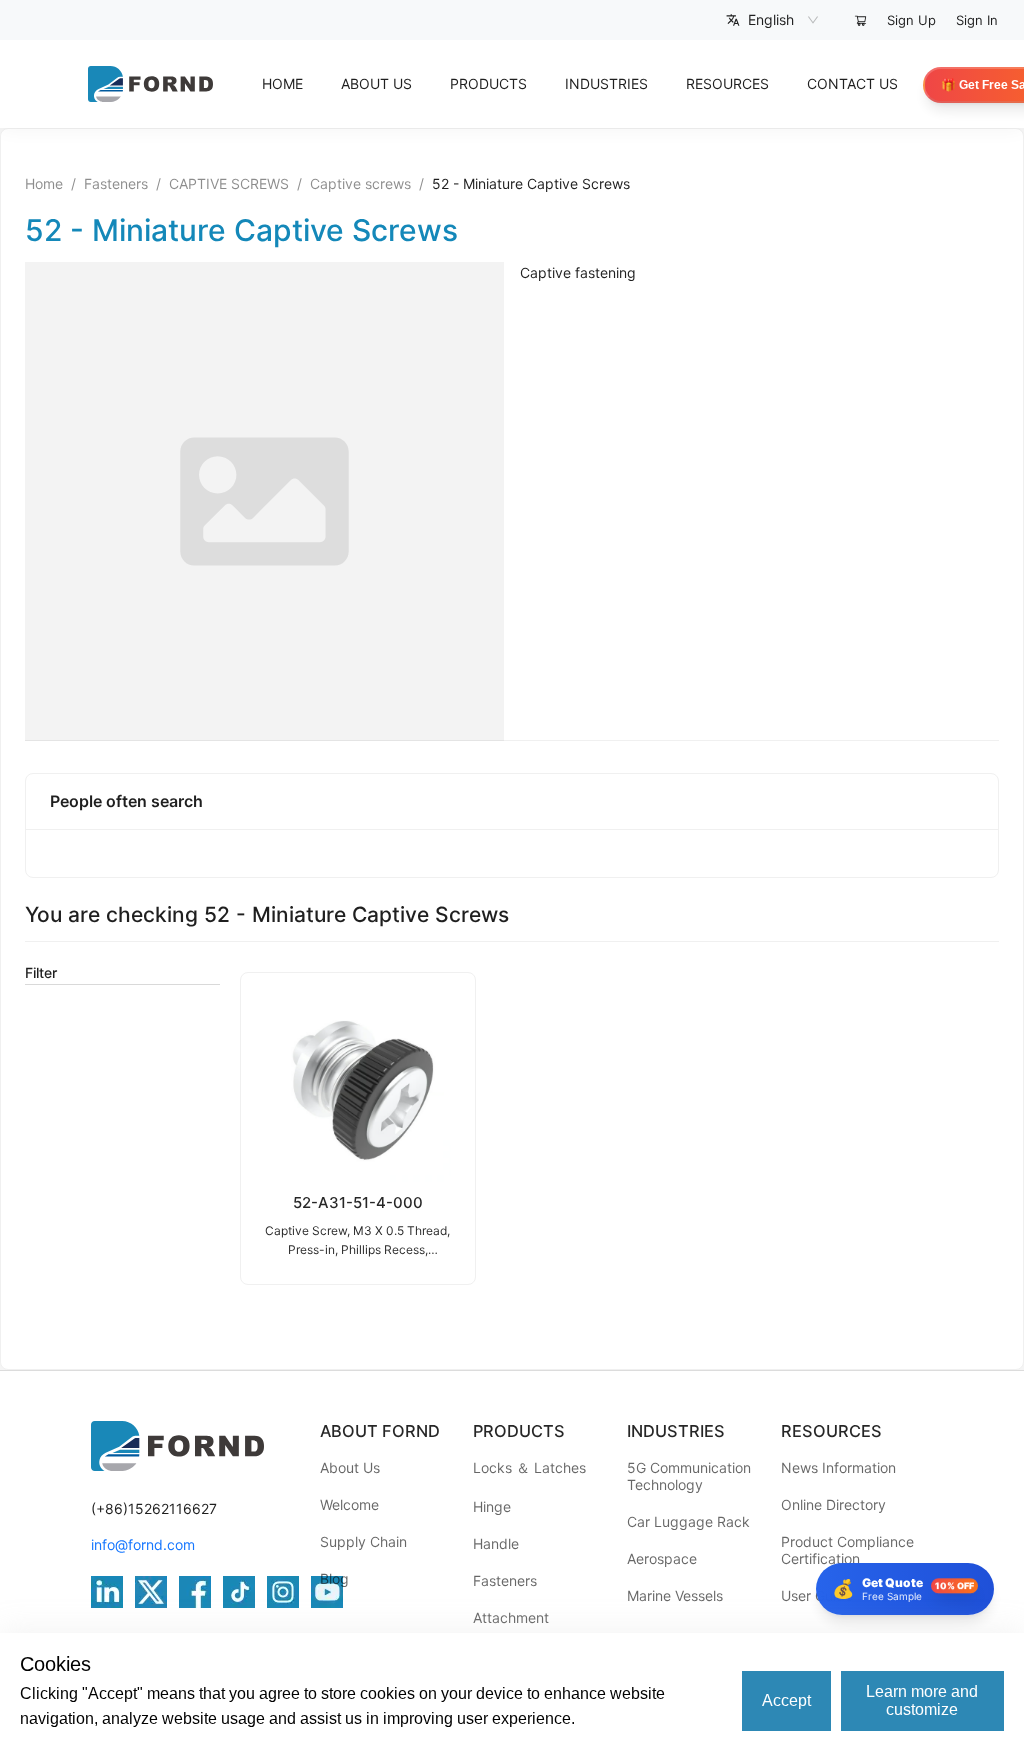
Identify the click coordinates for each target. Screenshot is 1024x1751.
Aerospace (662, 1558)
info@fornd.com (143, 1544)
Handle (496, 1543)
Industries (606, 83)
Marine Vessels (675, 1595)
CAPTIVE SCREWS (229, 183)
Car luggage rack (688, 1521)
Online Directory (833, 1504)
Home (44, 183)
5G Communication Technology (689, 1476)
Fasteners (116, 183)
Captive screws (360, 183)
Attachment (511, 1617)
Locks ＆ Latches (529, 1467)
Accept (786, 1700)
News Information (838, 1467)
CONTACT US (852, 83)
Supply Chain (363, 1541)
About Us (350, 1467)
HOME (282, 83)
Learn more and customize (922, 1700)
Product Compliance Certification (847, 1550)
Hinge (492, 1506)
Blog (334, 1578)
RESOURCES (727, 83)
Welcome (349, 1504)
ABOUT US (376, 83)
